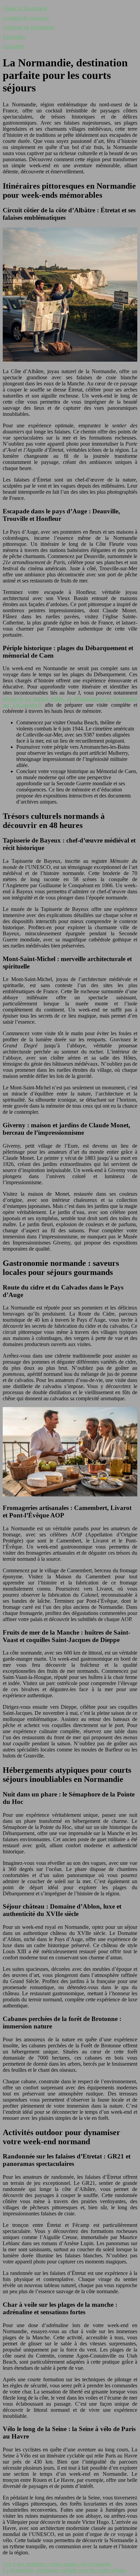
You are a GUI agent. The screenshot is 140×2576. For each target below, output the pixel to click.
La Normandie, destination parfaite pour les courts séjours (64, 2570)
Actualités (13, 46)
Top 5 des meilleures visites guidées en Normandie (57, 2564)
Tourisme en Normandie (29, 27)
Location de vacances (26, 18)
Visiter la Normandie (25, 8)
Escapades (14, 37)
